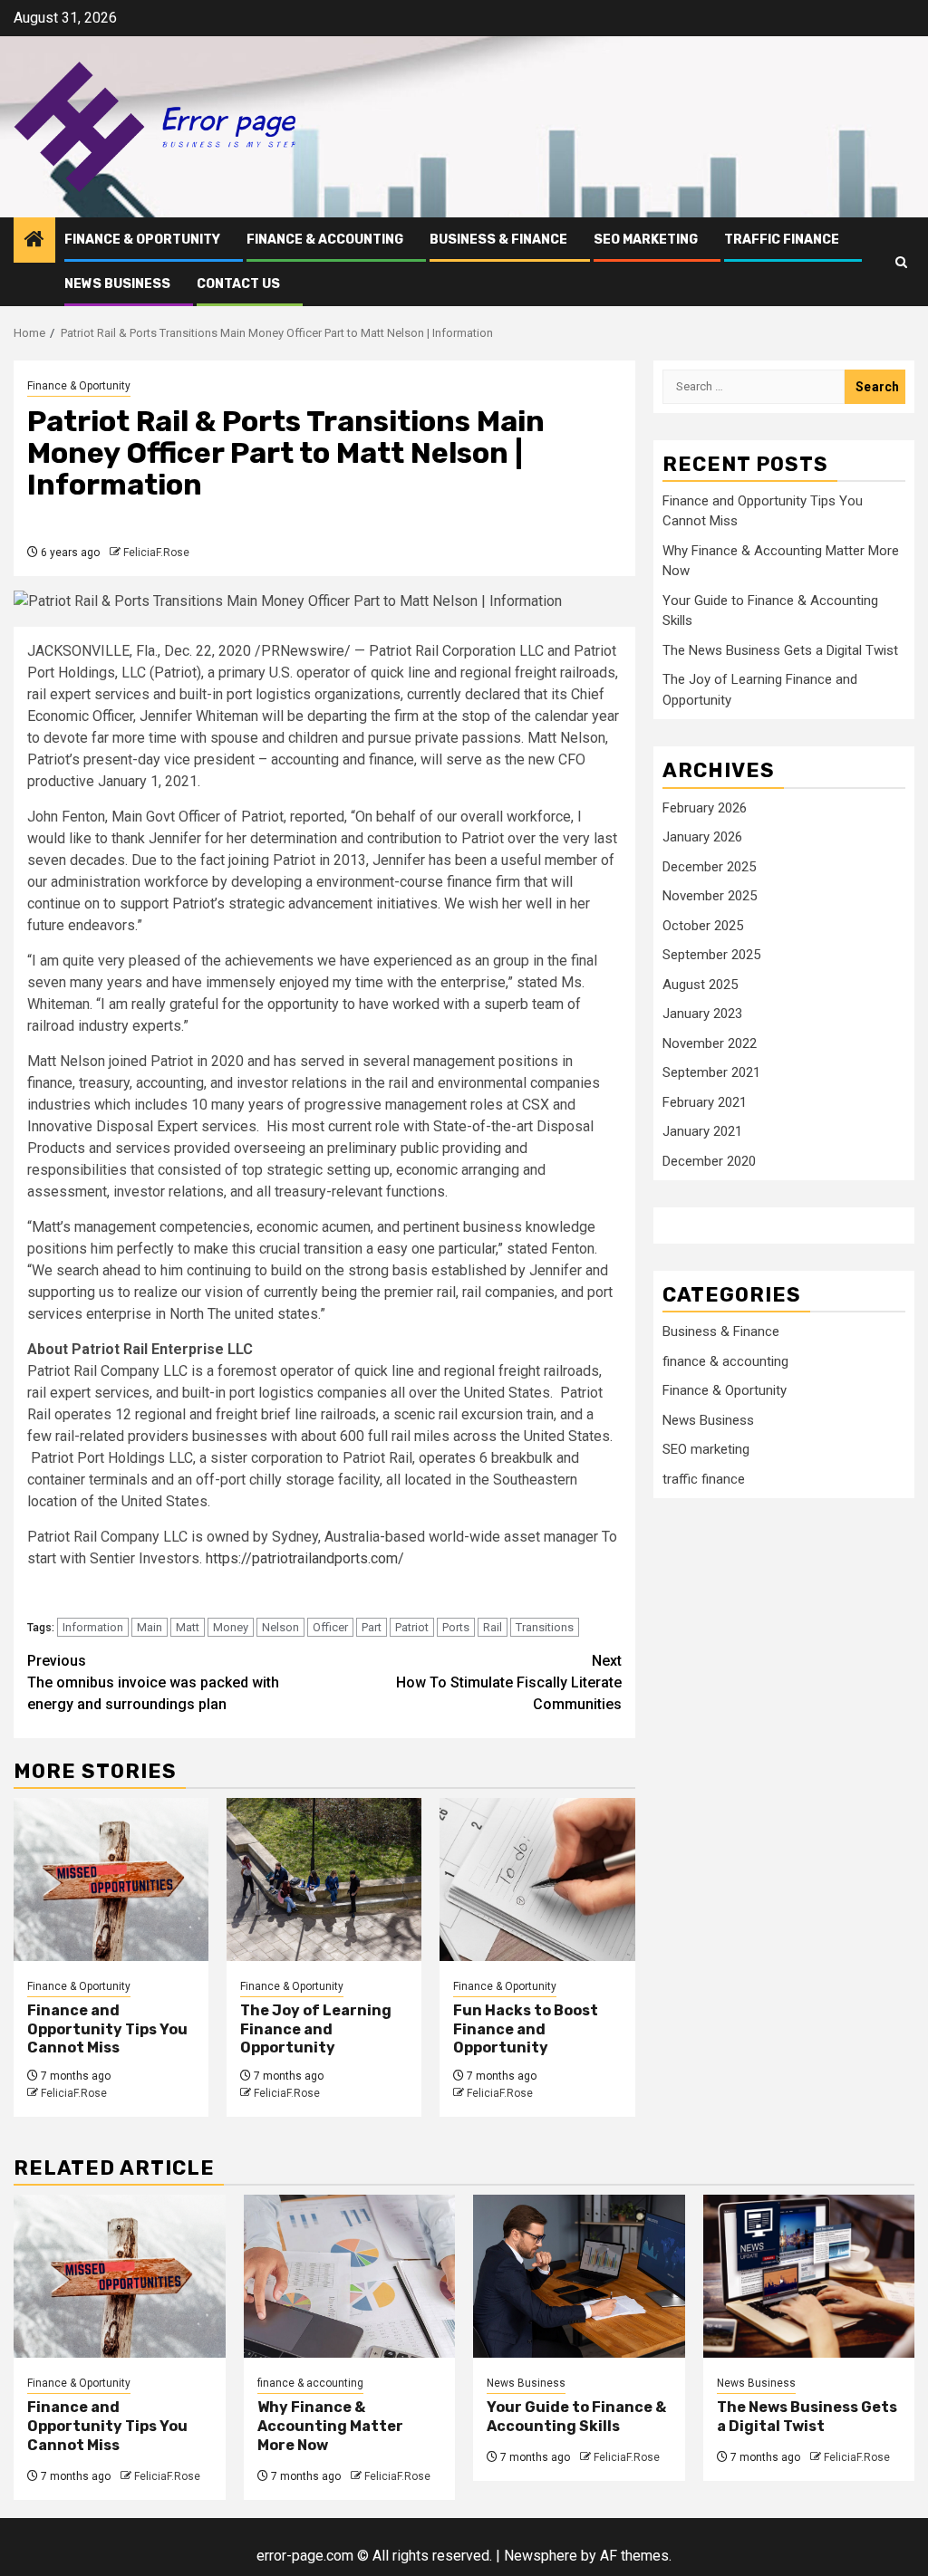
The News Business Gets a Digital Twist (780, 650)
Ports (456, 1627)
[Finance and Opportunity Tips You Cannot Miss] (111, 1879)
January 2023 (702, 1014)
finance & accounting (325, 240)
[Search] (901, 262)
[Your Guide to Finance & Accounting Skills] (579, 2276)
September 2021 (711, 1072)
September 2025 (711, 955)
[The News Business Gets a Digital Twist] (809, 2276)
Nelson (280, 1627)
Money (231, 1627)
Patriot (412, 1627)
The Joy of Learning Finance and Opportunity (316, 2029)
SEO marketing (646, 240)
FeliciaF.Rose (156, 553)
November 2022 (710, 1043)
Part (372, 1627)
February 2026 (705, 808)
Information (93, 1627)
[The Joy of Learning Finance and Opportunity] (324, 1879)
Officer (330, 1627)
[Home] (34, 241)
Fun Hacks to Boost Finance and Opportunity (526, 2029)
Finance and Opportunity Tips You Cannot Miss (107, 2029)
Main (150, 1627)
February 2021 (705, 1102)
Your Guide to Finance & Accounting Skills (576, 2417)
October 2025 (703, 926)
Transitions (545, 1627)
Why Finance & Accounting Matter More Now (330, 2426)
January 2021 (702, 1131)
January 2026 (702, 837)
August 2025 (700, 985)
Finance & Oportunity (142, 240)
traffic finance (782, 240)
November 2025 (710, 896)
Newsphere (541, 2556)
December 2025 (709, 867)
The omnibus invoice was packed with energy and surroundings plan (153, 1682)
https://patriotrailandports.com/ (305, 1558)
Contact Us (238, 284)
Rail (493, 1627)
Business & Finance (498, 240)
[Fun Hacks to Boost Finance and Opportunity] (537, 1879)
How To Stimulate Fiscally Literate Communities (509, 1682)
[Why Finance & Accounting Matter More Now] (350, 2276)
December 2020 (709, 1161)
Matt (188, 1627)
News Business (117, 284)
